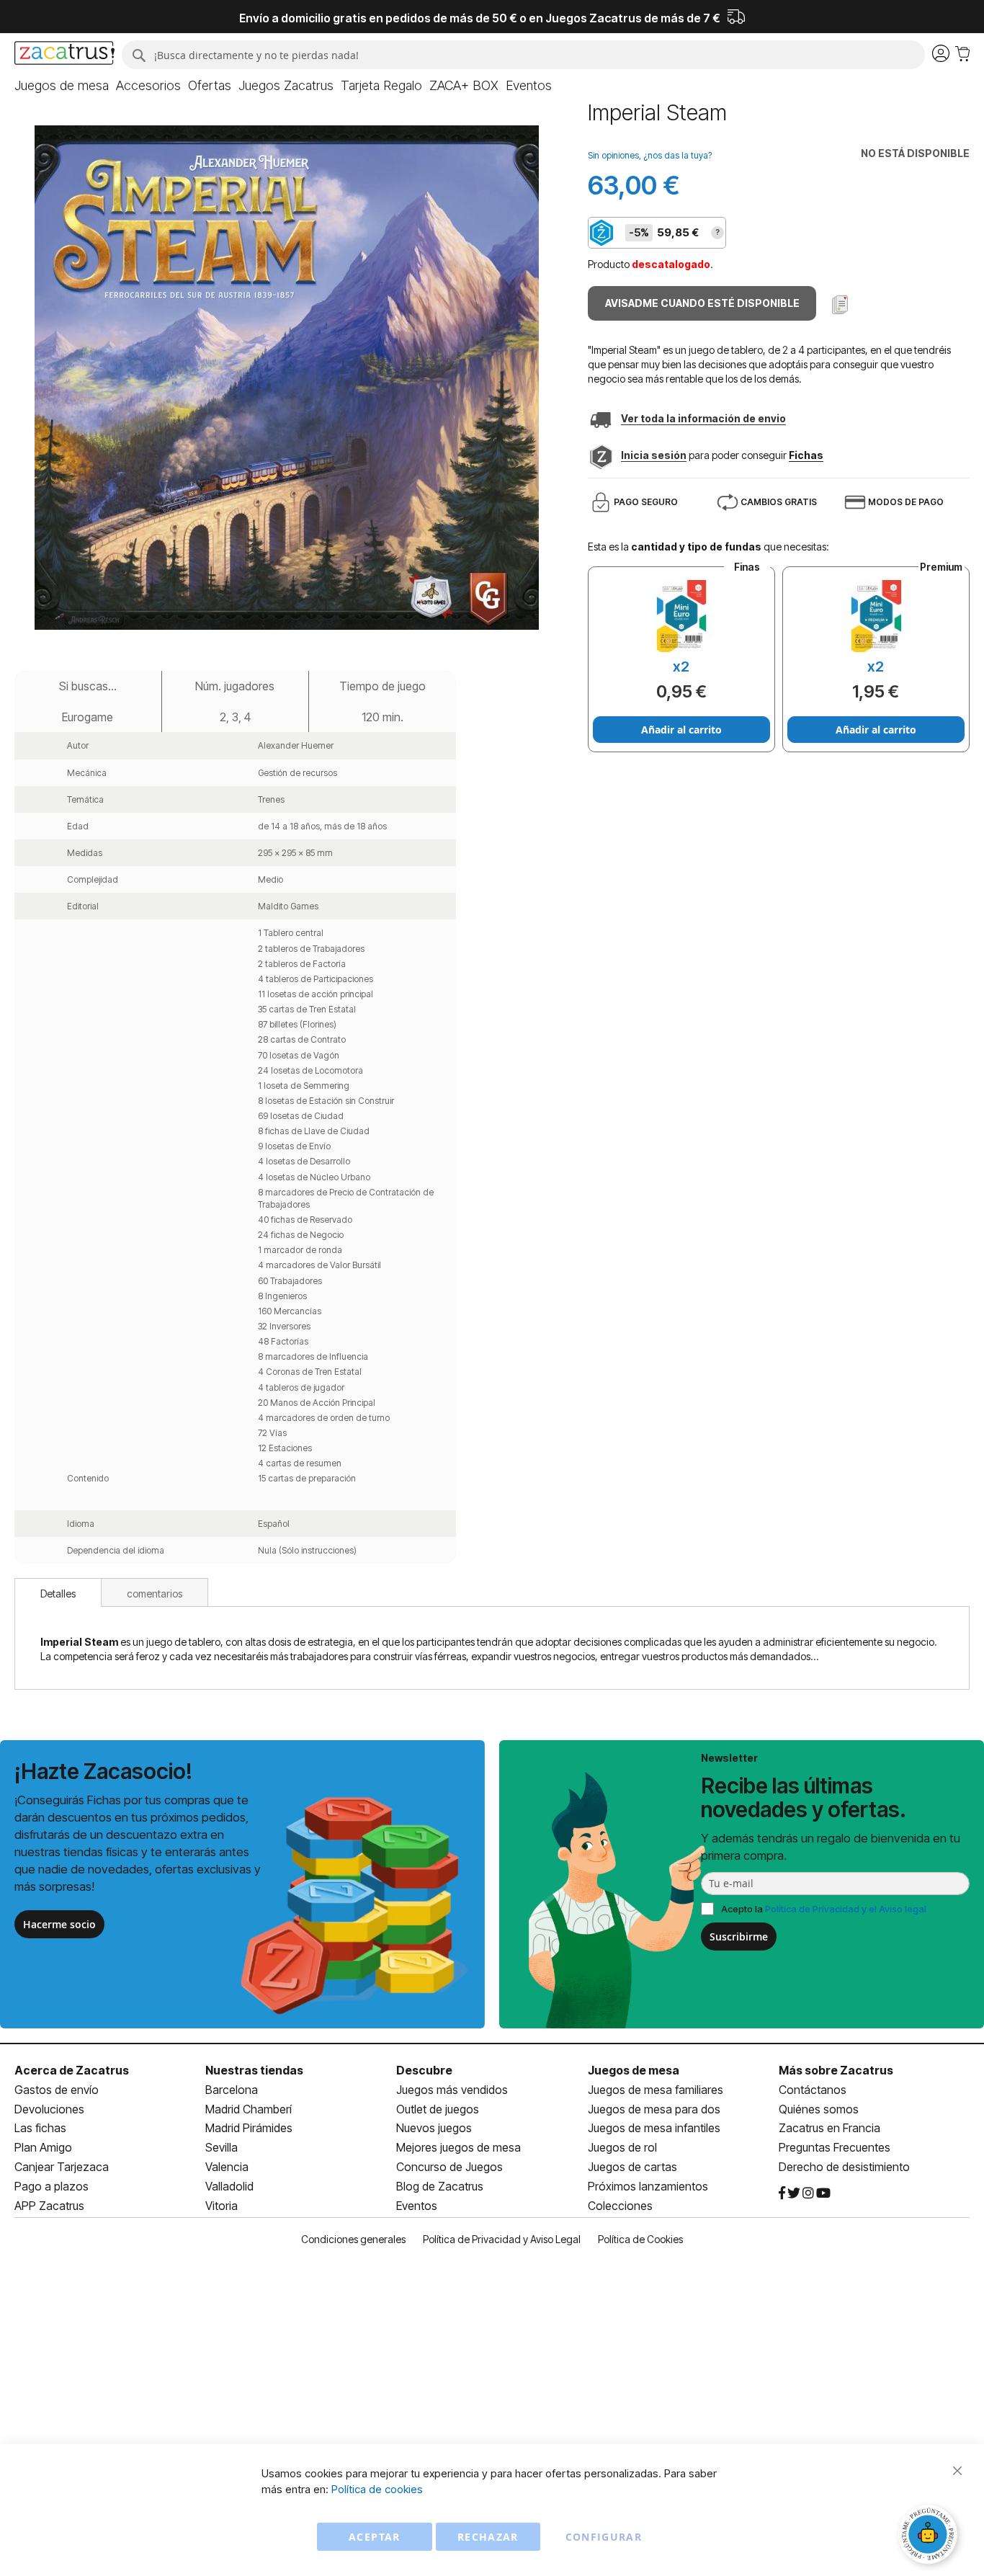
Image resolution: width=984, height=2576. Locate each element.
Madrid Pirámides (249, 2128)
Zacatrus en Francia (829, 2128)
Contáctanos (813, 2090)
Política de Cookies (640, 2239)
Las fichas (40, 2128)
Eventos (417, 2206)
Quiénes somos (819, 2109)
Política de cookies (377, 2489)
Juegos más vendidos (452, 2090)
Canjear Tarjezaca (62, 2167)
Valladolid (229, 2186)
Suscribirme (739, 1937)
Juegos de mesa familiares (656, 2090)
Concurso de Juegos (449, 2167)
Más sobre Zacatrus (836, 2070)
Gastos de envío (57, 2090)
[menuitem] (62, 86)
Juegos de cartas (632, 2167)
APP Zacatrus (49, 2206)
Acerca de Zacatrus (72, 2070)
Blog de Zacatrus (440, 2186)
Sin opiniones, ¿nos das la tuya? (650, 155)
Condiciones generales (353, 2239)
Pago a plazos (52, 2186)
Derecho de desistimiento (844, 2167)
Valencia (227, 2167)
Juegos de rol (622, 2147)
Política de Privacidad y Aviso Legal (502, 2239)
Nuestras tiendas (254, 2070)
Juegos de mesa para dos (654, 2109)
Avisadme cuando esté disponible (702, 303)
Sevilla (222, 2147)
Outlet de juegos (438, 2109)
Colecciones (620, 2206)
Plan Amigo (43, 2147)
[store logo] (64, 55)
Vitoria (222, 2206)
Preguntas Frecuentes (835, 2147)
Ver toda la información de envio (703, 418)
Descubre (424, 2070)
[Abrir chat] (930, 2536)
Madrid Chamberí (249, 2109)
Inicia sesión (654, 455)
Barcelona (232, 2090)
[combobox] (523, 55)
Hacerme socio (59, 1924)
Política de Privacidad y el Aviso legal (846, 1909)
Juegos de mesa (634, 2070)
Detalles (58, 1594)
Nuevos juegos (434, 2128)
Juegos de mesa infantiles (654, 2128)
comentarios (155, 1594)
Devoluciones (49, 2109)
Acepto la (824, 1909)
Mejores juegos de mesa (459, 2147)
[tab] (58, 1592)
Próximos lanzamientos (648, 2186)
